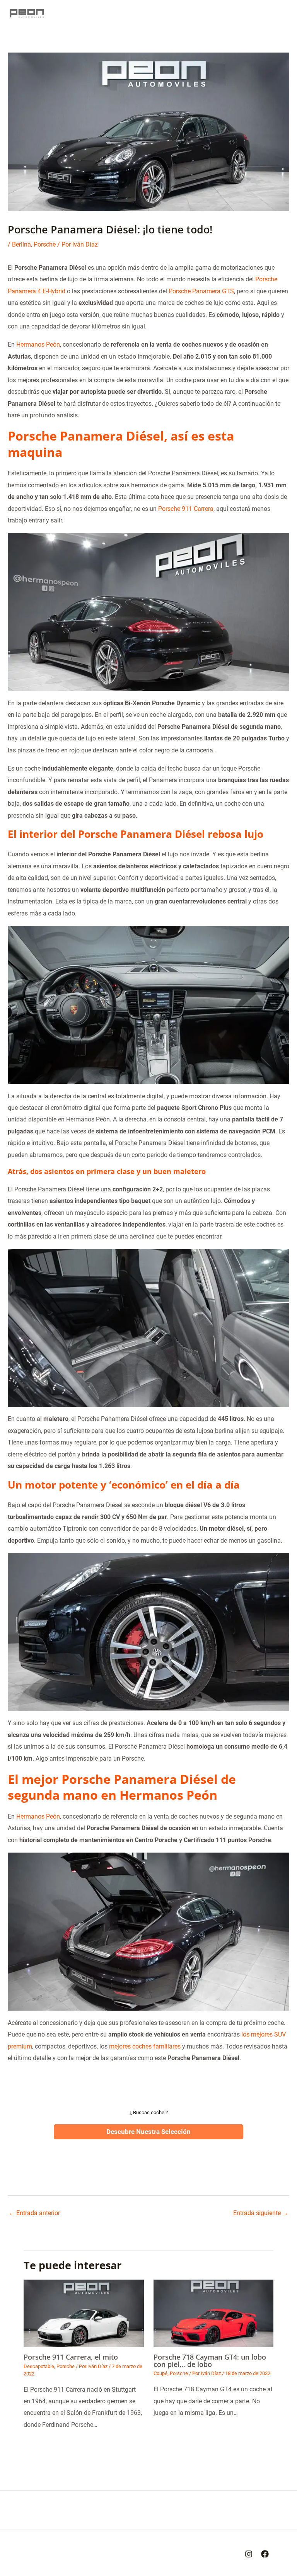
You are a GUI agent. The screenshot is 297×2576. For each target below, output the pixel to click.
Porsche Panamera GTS (201, 291)
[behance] (249, 2554)
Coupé (160, 2373)
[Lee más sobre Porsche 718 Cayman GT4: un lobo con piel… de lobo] (213, 2313)
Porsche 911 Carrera (186, 509)
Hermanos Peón (38, 345)
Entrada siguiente (261, 2213)
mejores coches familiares (145, 2046)
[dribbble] (265, 2554)
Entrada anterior (34, 2213)
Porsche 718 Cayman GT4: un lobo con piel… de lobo (210, 2360)
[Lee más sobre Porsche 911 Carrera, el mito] (84, 2313)
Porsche (45, 244)
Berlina (21, 244)
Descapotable (39, 2366)
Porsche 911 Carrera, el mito (71, 2357)
